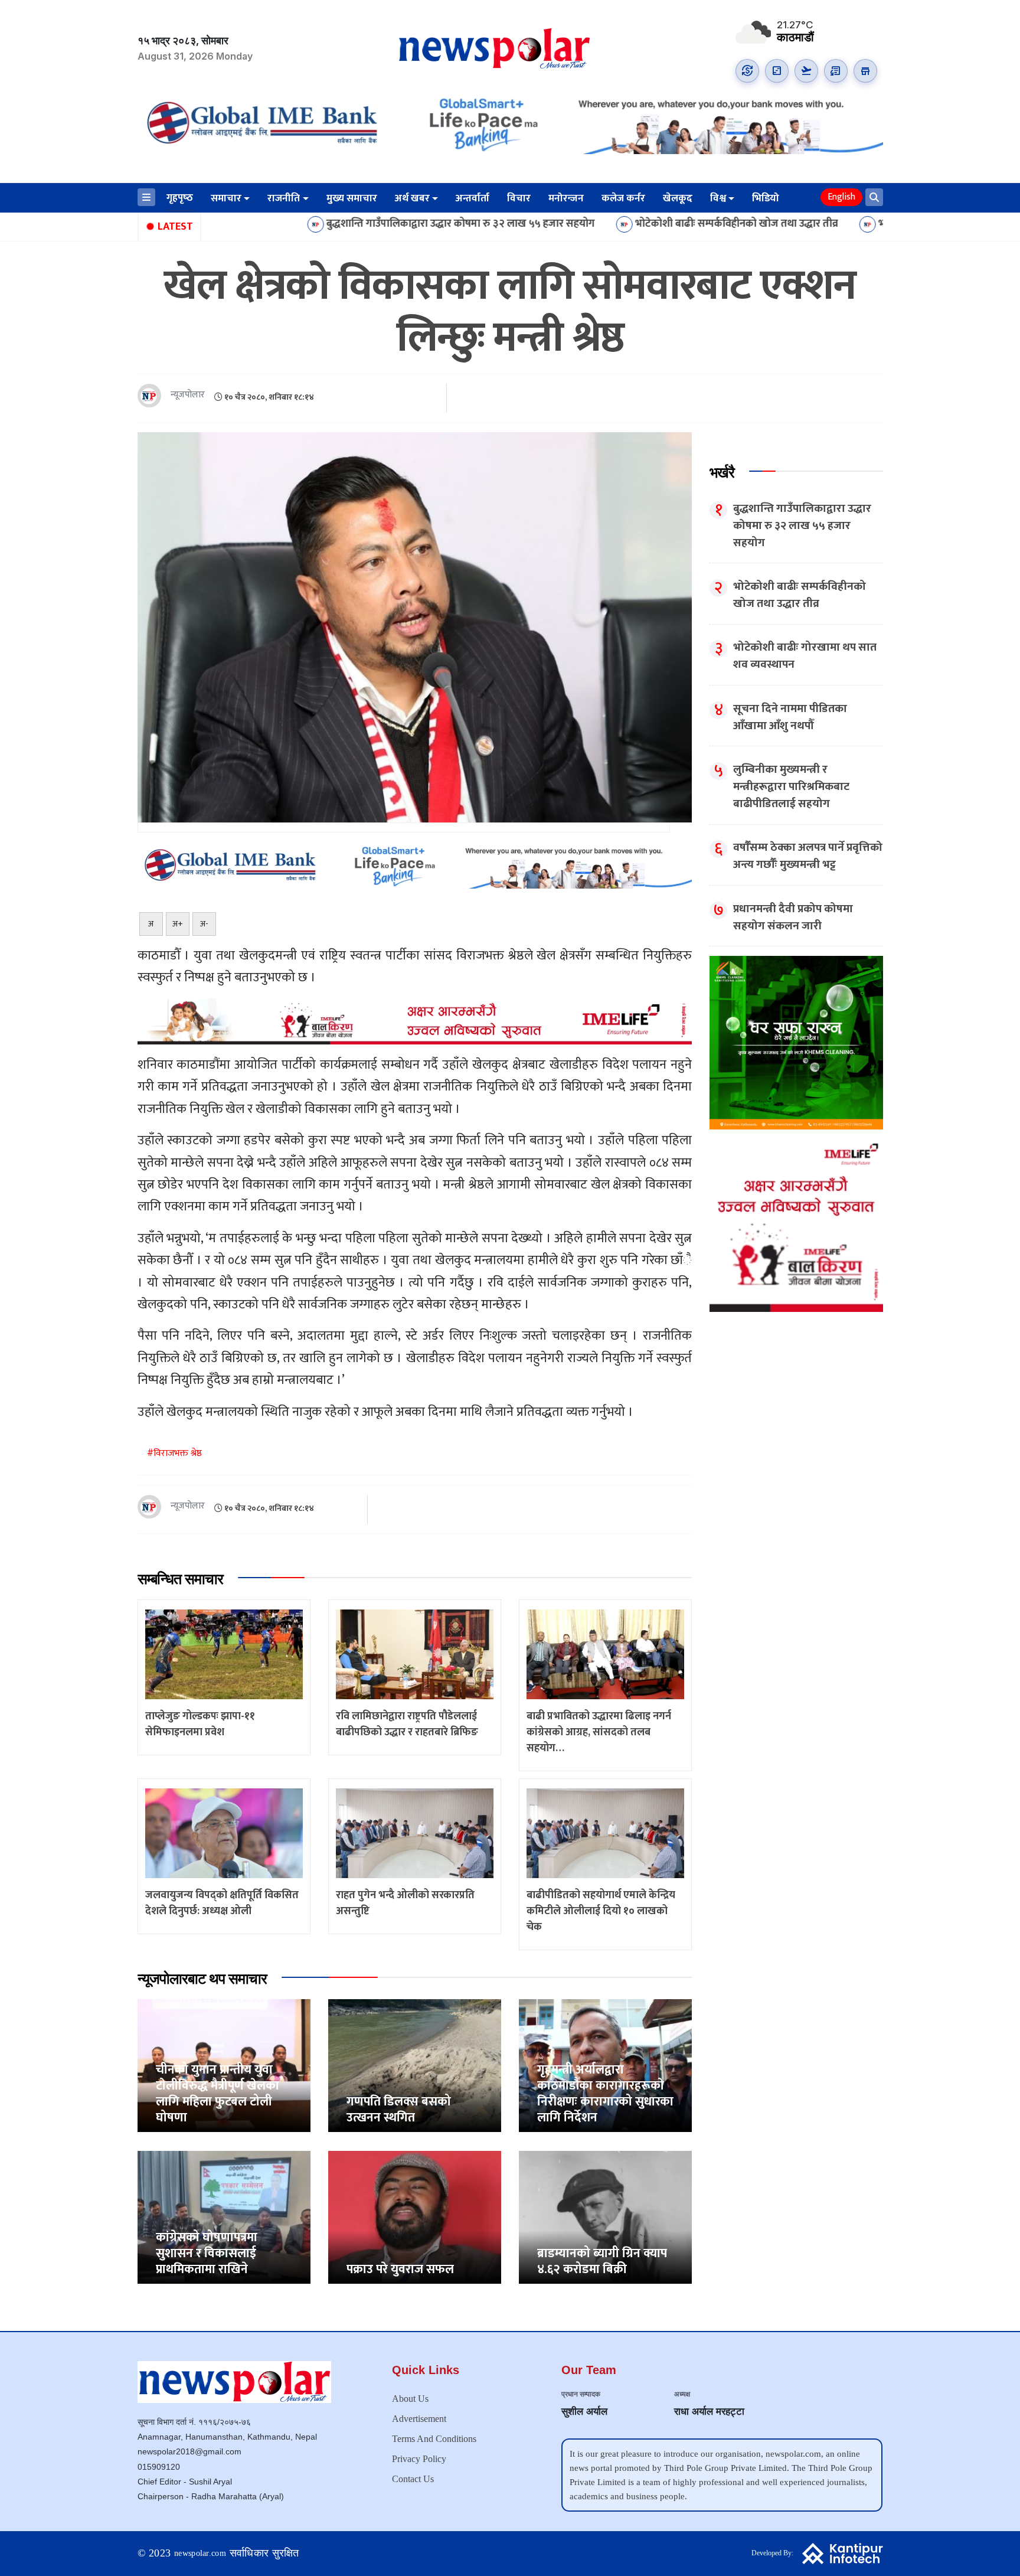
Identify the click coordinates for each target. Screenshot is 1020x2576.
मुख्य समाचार (352, 198)
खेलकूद (678, 198)
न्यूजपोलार (188, 395)
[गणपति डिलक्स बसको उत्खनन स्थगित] (415, 2065)
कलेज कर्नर (623, 198)
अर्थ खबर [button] (412, 198)
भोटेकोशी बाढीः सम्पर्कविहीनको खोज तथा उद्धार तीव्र (606, 224)
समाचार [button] (226, 198)
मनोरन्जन (566, 198)
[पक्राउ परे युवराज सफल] (415, 2217)
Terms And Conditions (434, 2439)
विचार (519, 198)
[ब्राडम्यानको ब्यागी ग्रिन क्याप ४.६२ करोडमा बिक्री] (605, 2217)
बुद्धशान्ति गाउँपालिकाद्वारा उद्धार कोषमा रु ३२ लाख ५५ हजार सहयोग (330, 224)
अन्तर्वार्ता (473, 198)
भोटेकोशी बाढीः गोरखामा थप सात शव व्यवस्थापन (844, 224)
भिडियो (766, 198)
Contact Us (413, 2479)
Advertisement (419, 2419)
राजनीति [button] (284, 198)
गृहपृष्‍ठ (180, 198)
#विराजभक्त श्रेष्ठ (174, 1453)
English (841, 197)
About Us (410, 2399)
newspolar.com (200, 2553)
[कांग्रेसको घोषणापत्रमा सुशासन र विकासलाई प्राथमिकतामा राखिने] (224, 2217)
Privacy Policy (419, 2459)
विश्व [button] (718, 198)
